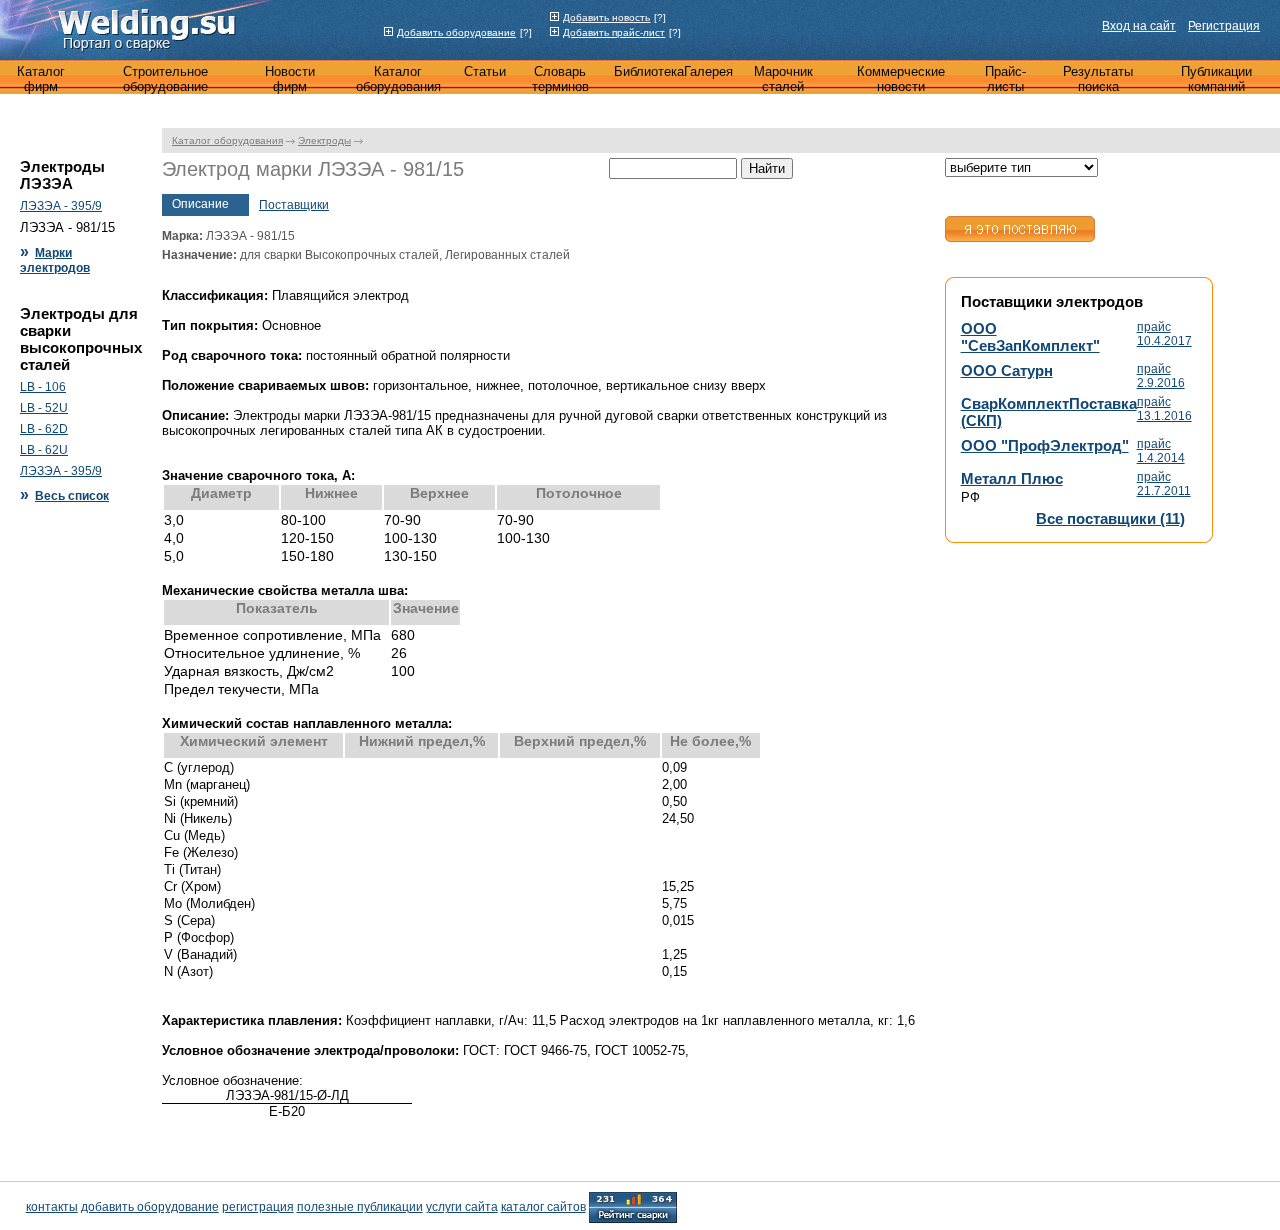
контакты (52, 1207)
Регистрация (1224, 26)
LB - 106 (43, 387)
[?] (526, 32)
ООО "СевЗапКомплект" (1030, 337)
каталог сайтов (543, 1207)
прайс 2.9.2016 (1161, 376)
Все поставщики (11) (1110, 518)
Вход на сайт (1139, 26)
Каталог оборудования (227, 140)
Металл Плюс (1012, 478)
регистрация (258, 1207)
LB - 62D (44, 429)
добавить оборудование (150, 1207)
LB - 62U (44, 450)
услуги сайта (462, 1207)
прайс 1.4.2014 (1161, 451)
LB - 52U (44, 408)
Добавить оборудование (456, 32)
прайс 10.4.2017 (1164, 334)
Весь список (72, 496)
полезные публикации (360, 1207)
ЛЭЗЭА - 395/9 (61, 206)
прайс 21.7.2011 (1164, 484)
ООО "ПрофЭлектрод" (1045, 445)
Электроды (324, 140)
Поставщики (294, 205)
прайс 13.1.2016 (1164, 409)
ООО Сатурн (1007, 370)
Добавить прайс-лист (614, 32)
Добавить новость (606, 17)
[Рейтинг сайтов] (633, 1206)
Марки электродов (55, 260)
